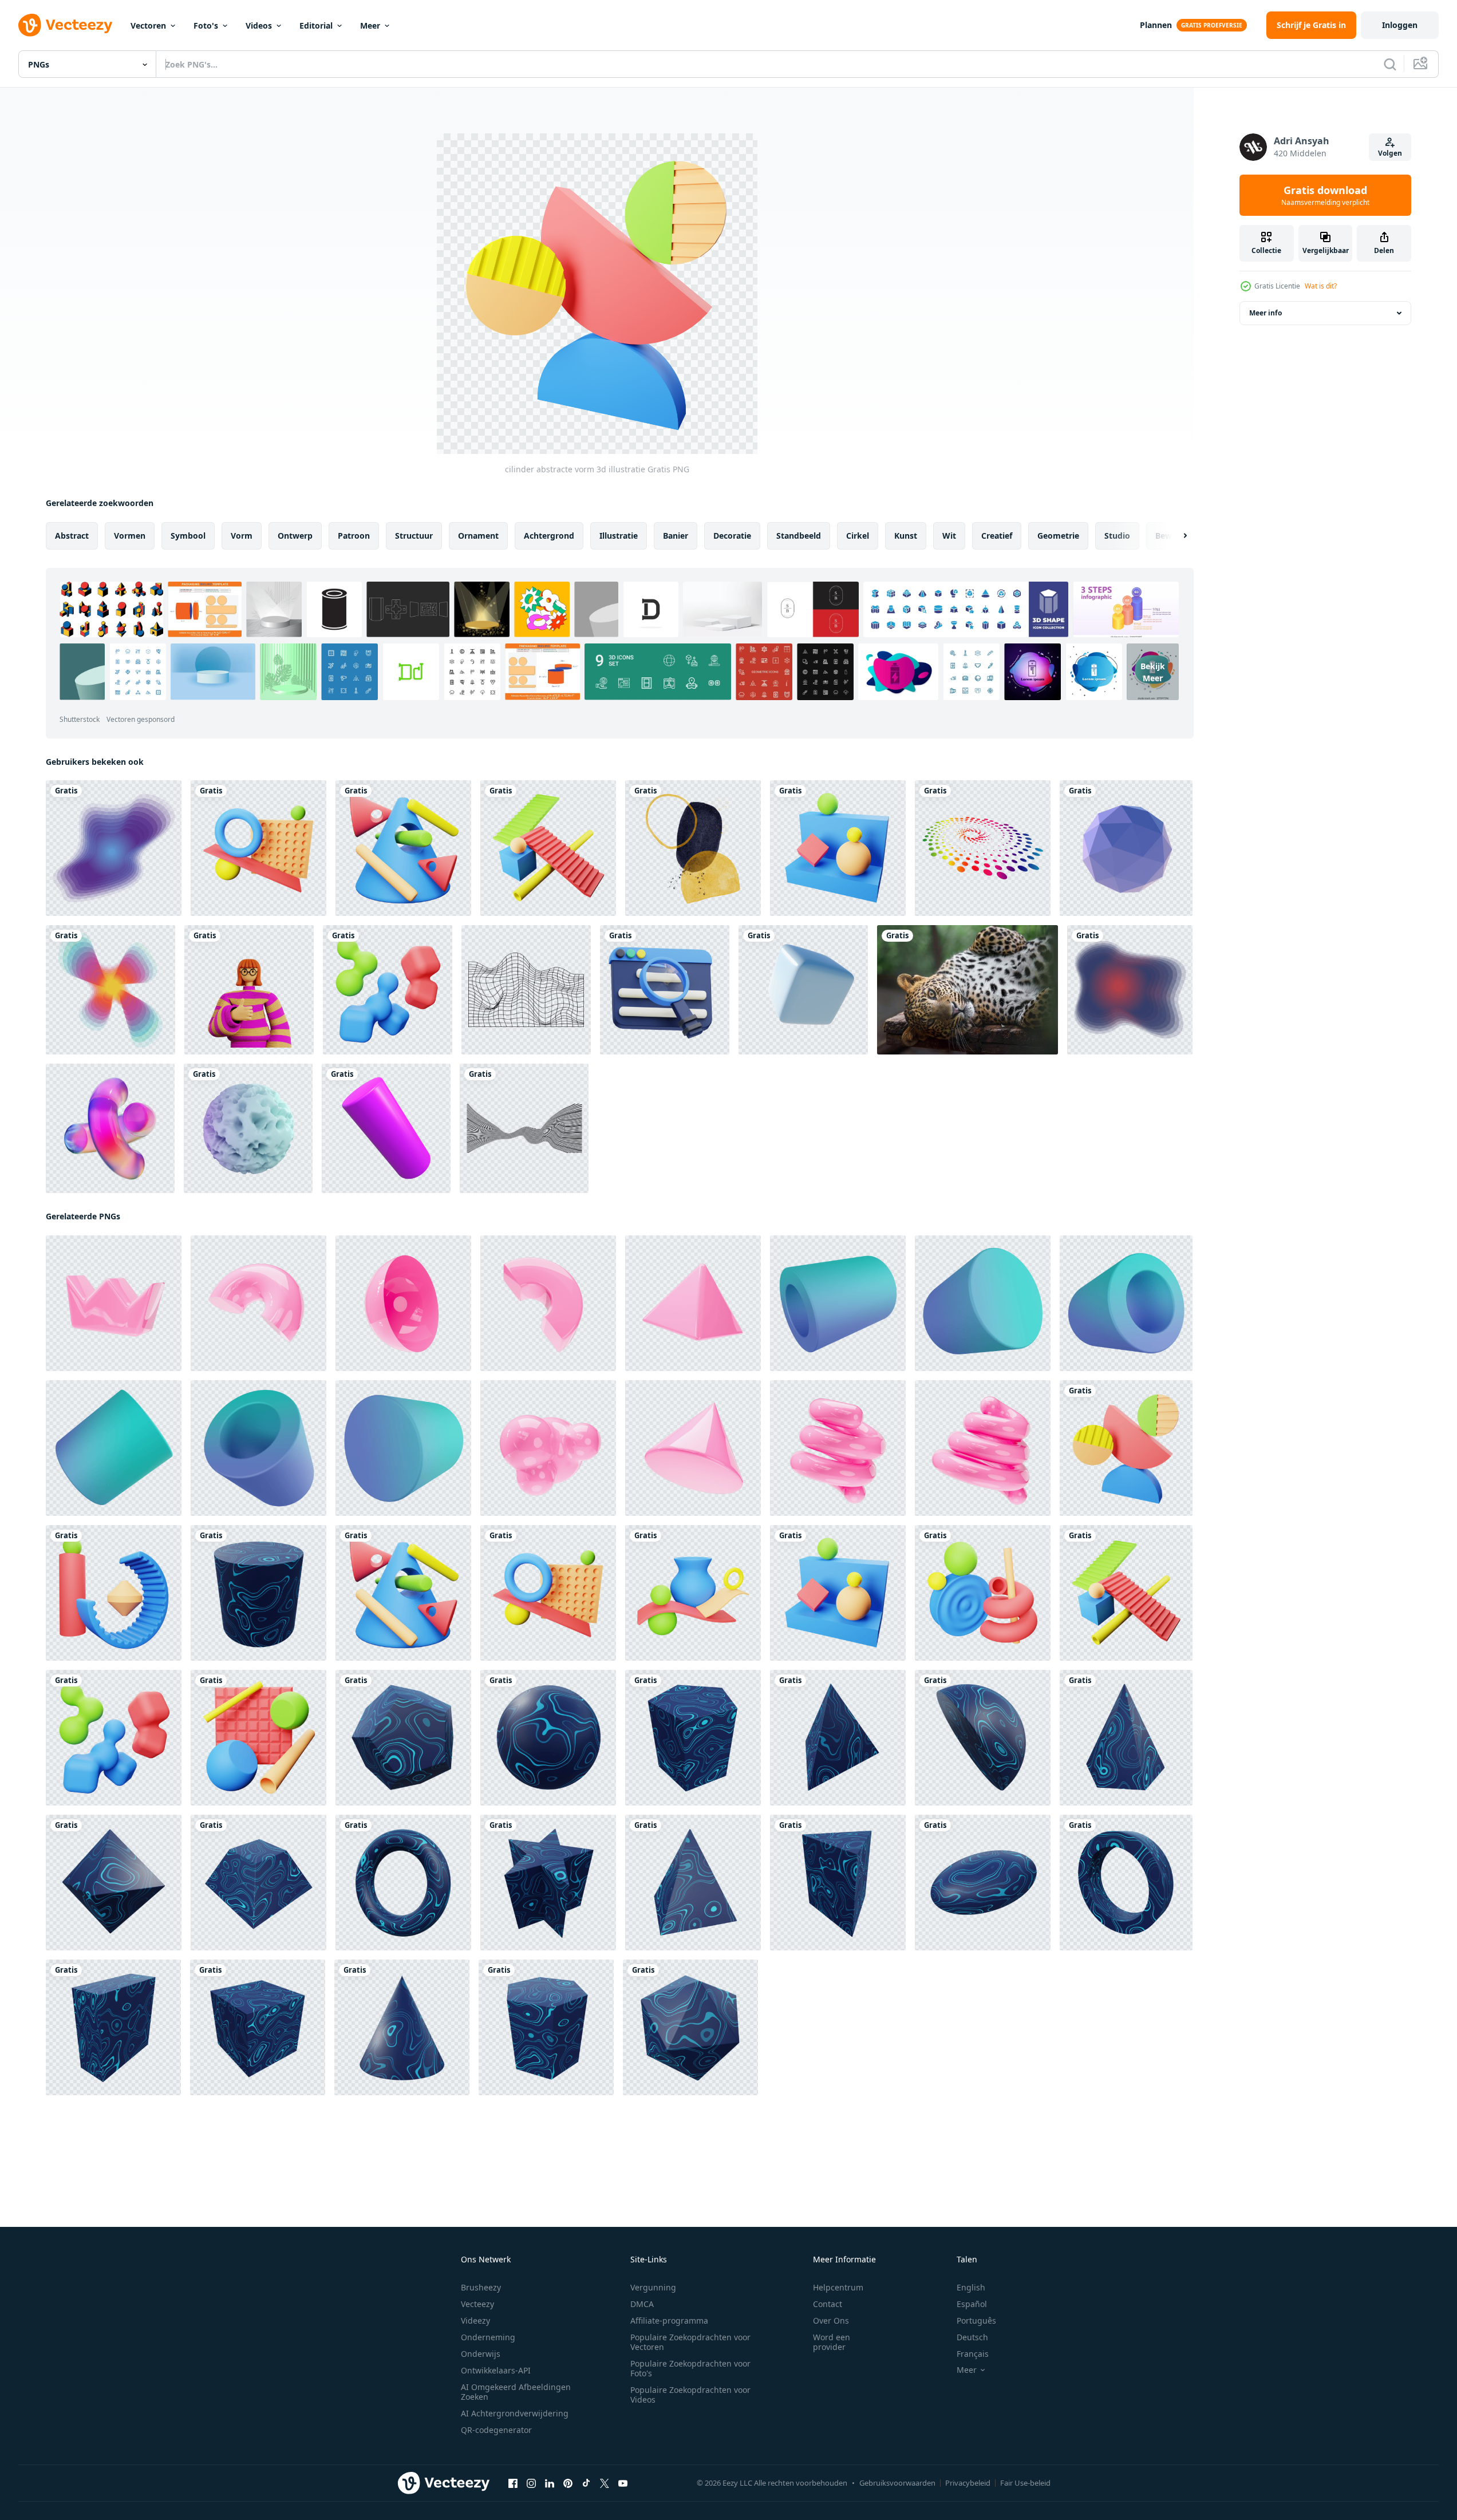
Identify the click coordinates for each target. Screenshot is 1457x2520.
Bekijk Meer (1153, 672)
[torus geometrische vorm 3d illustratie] (403, 1883)
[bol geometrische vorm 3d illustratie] (548, 1738)
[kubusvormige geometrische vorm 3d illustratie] (113, 2027)
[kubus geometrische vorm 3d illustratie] (258, 2027)
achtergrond (549, 536)
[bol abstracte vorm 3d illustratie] (258, 1738)
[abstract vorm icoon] (114, 1303)
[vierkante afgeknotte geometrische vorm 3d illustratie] (258, 1883)
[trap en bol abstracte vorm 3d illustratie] (548, 848)
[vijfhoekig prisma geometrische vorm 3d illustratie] (693, 1738)
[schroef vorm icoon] (838, 1448)
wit (949, 536)
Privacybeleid (968, 2483)
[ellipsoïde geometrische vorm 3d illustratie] (983, 1883)
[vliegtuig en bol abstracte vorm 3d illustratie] (258, 848)
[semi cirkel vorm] (403, 1303)
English (971, 2287)
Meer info (1266, 313)
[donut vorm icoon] (258, 1303)
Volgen (1390, 153)
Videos (259, 25)
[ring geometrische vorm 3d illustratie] (1126, 1883)
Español (972, 2304)
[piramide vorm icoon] (693, 1303)
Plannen (1156, 25)
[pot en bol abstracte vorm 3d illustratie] (693, 1593)
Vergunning (653, 2287)
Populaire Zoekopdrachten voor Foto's (690, 2368)
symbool (188, 536)
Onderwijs (481, 2354)
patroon (354, 536)
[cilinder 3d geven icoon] (838, 1303)
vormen (130, 536)
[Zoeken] (1390, 64)
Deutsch (972, 2337)
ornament (478, 536)
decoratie (732, 536)
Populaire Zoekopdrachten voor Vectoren (690, 2342)
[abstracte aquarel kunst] (693, 848)
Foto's (206, 25)
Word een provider (832, 2342)
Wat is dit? (1321, 286)
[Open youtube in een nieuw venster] (623, 2483)
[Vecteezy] (65, 25)
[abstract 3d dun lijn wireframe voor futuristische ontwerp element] (526, 990)
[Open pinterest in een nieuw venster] (568, 2483)
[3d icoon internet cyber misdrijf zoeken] (665, 990)
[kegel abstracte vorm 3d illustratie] (403, 848)
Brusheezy (481, 2287)
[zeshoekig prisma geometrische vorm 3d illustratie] (546, 2027)
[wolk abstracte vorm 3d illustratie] (388, 990)
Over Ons (831, 2320)
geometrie (1058, 536)
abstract (72, 536)
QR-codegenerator (496, 2430)
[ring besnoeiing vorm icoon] (548, 1303)
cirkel (858, 536)
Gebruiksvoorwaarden (897, 2483)
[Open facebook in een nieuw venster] (513, 2483)
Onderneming (488, 2337)
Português (976, 2320)
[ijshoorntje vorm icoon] (693, 1448)
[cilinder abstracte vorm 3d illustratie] (1126, 1448)
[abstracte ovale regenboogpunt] (983, 848)
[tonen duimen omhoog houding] (249, 990)
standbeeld (799, 536)
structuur (414, 536)
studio (1117, 536)
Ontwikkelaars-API (496, 2370)
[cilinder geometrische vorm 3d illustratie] (258, 1593)
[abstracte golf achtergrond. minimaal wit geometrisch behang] (524, 1128)
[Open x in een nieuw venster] (605, 2483)
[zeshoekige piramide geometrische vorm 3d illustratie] (1126, 1738)
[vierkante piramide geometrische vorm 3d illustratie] (693, 1883)
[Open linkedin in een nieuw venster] (550, 2483)
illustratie (619, 536)
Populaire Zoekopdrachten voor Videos (690, 2395)
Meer (370, 25)
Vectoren (148, 25)
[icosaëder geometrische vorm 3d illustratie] (690, 2027)
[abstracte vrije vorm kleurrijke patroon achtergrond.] (114, 848)
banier (676, 536)
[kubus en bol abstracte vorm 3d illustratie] (838, 848)
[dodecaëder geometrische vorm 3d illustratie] (403, 1738)
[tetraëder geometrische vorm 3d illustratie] (838, 1738)
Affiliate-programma (669, 2320)
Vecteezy (477, 2304)
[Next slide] (1175, 536)
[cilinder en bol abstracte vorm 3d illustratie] (114, 1593)
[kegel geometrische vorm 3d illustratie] (402, 2027)
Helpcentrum (838, 2287)
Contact (828, 2304)
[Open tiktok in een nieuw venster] (586, 2483)
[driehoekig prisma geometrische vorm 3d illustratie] (838, 1883)
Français (973, 2354)
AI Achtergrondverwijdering (515, 2413)
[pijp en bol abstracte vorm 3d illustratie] (983, 1593)
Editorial (316, 25)
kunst (906, 536)
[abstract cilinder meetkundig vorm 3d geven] (386, 1128)
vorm (242, 536)
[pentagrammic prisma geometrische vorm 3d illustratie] (548, 1883)
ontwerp (295, 536)
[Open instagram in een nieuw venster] (531, 2483)
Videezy (475, 2320)
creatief (997, 536)
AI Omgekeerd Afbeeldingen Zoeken (516, 2392)
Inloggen (1400, 25)
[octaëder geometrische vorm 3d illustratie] (114, 1883)
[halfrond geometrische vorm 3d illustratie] (983, 1738)
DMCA (642, 2304)
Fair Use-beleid (1025, 2483)
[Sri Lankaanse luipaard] (968, 990)
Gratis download (1325, 195)
